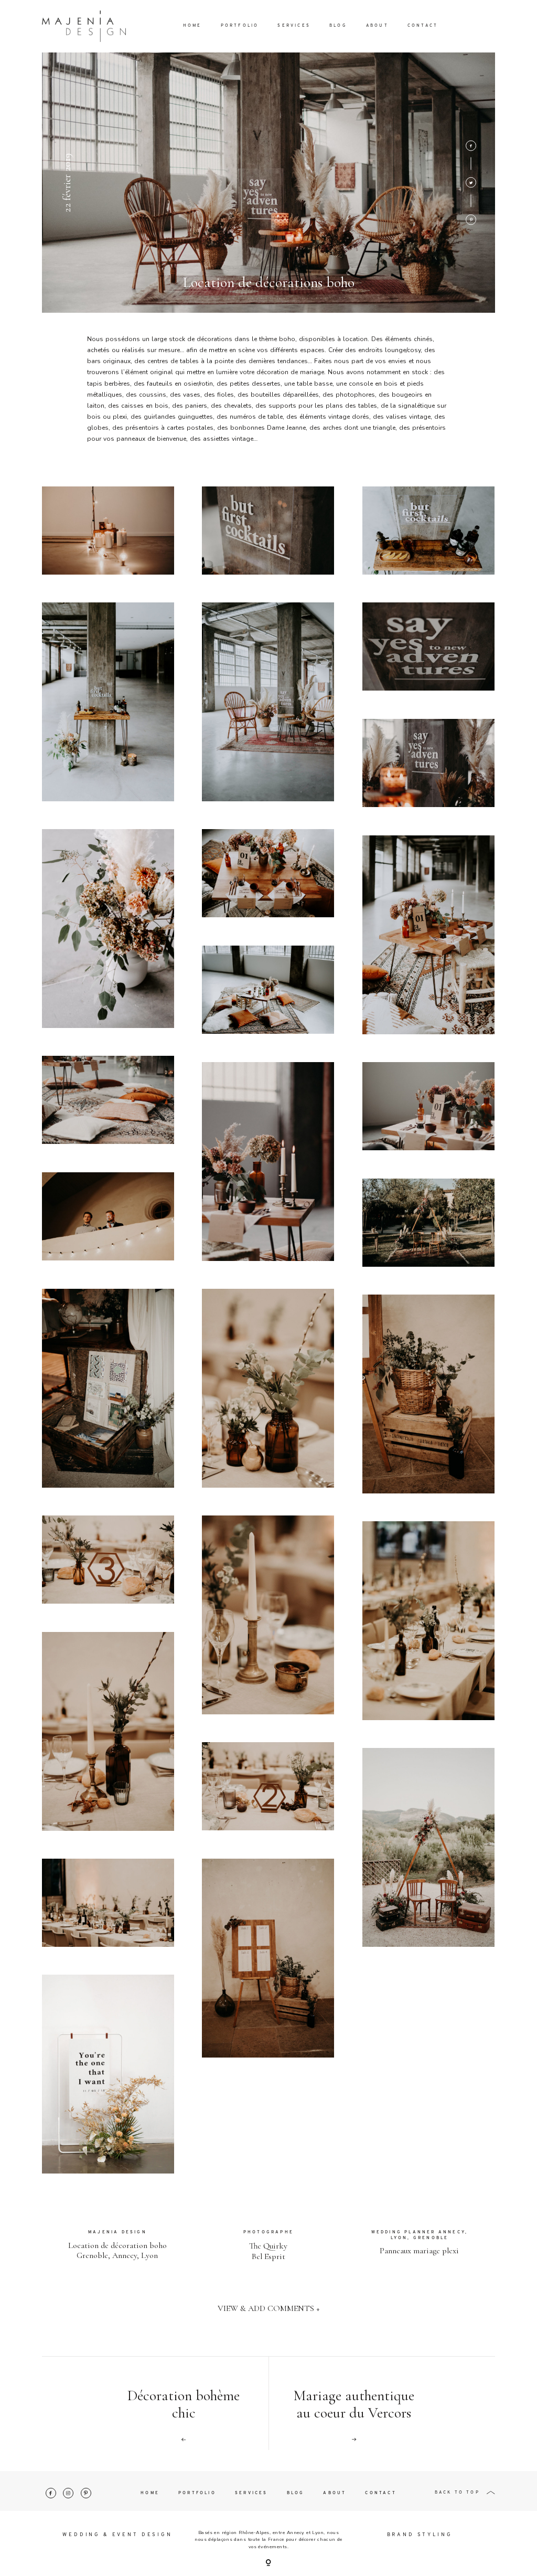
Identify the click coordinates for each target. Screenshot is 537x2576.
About (377, 26)
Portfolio (240, 26)
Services (294, 26)
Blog (338, 26)
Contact (423, 26)
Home (192, 26)
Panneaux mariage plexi (419, 2251)
